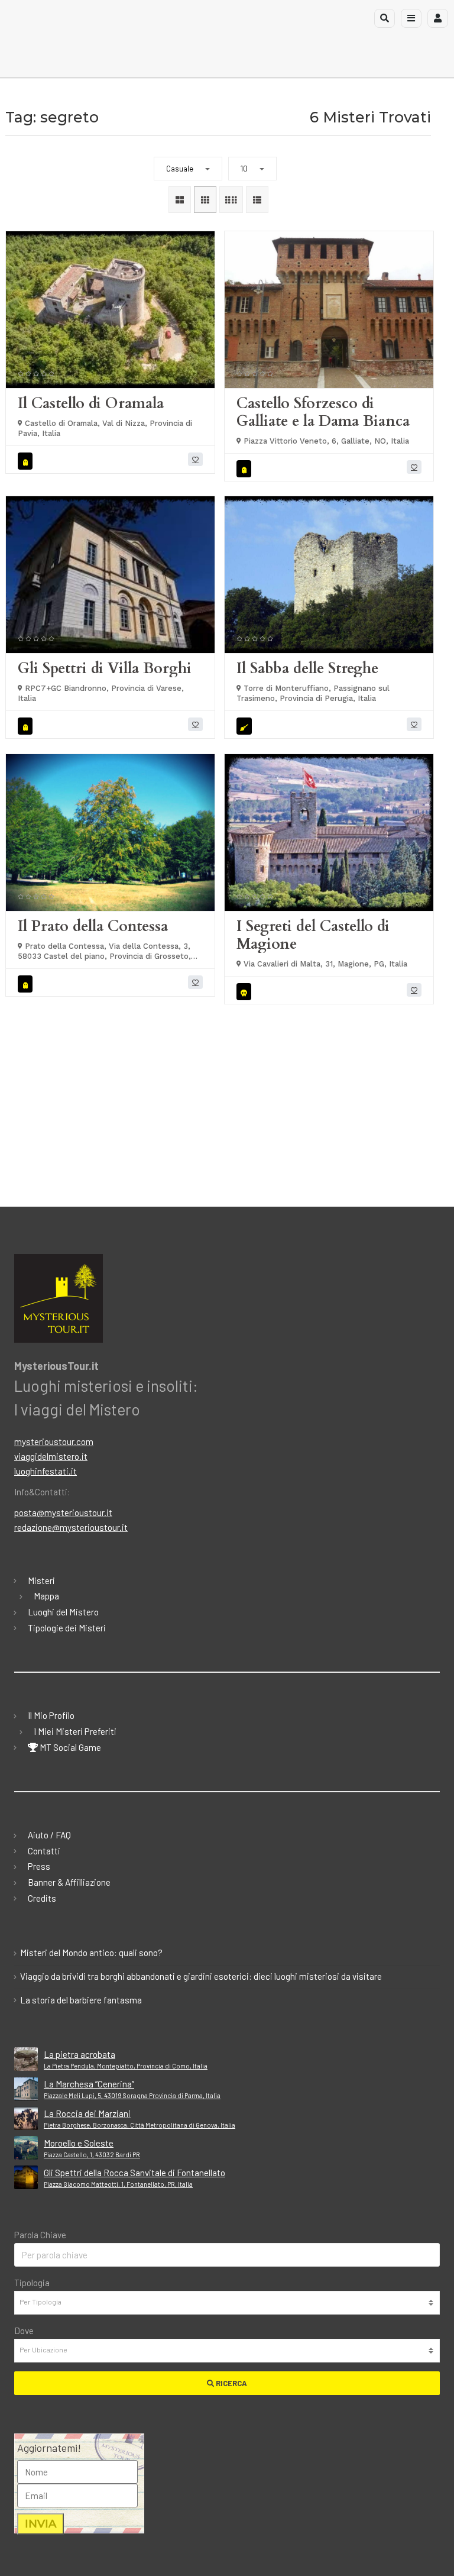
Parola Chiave (40, 2235)
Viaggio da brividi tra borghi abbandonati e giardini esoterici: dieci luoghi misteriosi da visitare (201, 1976)
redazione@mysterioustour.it (71, 1527)
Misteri (41, 1580)
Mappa (46, 1596)
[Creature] (246, 992)
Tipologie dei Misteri (67, 1628)
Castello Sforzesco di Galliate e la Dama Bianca (323, 412)
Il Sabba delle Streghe (307, 668)
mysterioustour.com (54, 1441)
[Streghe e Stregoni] (246, 726)
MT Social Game (69, 1747)
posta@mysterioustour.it (63, 1512)
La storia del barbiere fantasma (81, 2000)
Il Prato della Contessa (93, 926)
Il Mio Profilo (51, 1715)
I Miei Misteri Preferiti (75, 1731)
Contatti (44, 1851)
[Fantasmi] (27, 461)
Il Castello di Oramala (91, 403)
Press (39, 1866)
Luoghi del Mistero (63, 1612)
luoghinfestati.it (46, 1471)
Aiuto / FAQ (49, 1835)
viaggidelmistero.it (51, 1456)
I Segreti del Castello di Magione (313, 935)
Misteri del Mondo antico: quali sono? (91, 1953)
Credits (42, 1898)
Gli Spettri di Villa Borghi (105, 668)
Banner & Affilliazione (69, 1882)
